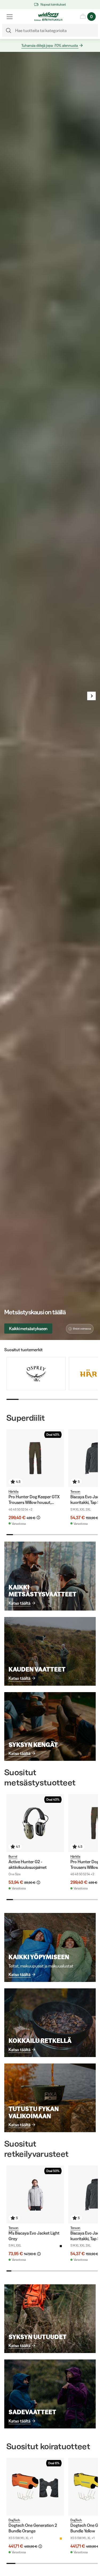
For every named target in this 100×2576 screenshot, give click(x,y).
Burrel (13, 1856)
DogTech (14, 2520)
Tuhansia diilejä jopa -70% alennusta (50, 45)
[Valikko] (10, 17)
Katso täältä (19, 1603)
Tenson (75, 1491)
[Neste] (91, 696)
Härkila (13, 1491)
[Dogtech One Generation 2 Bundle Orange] (35, 2487)
